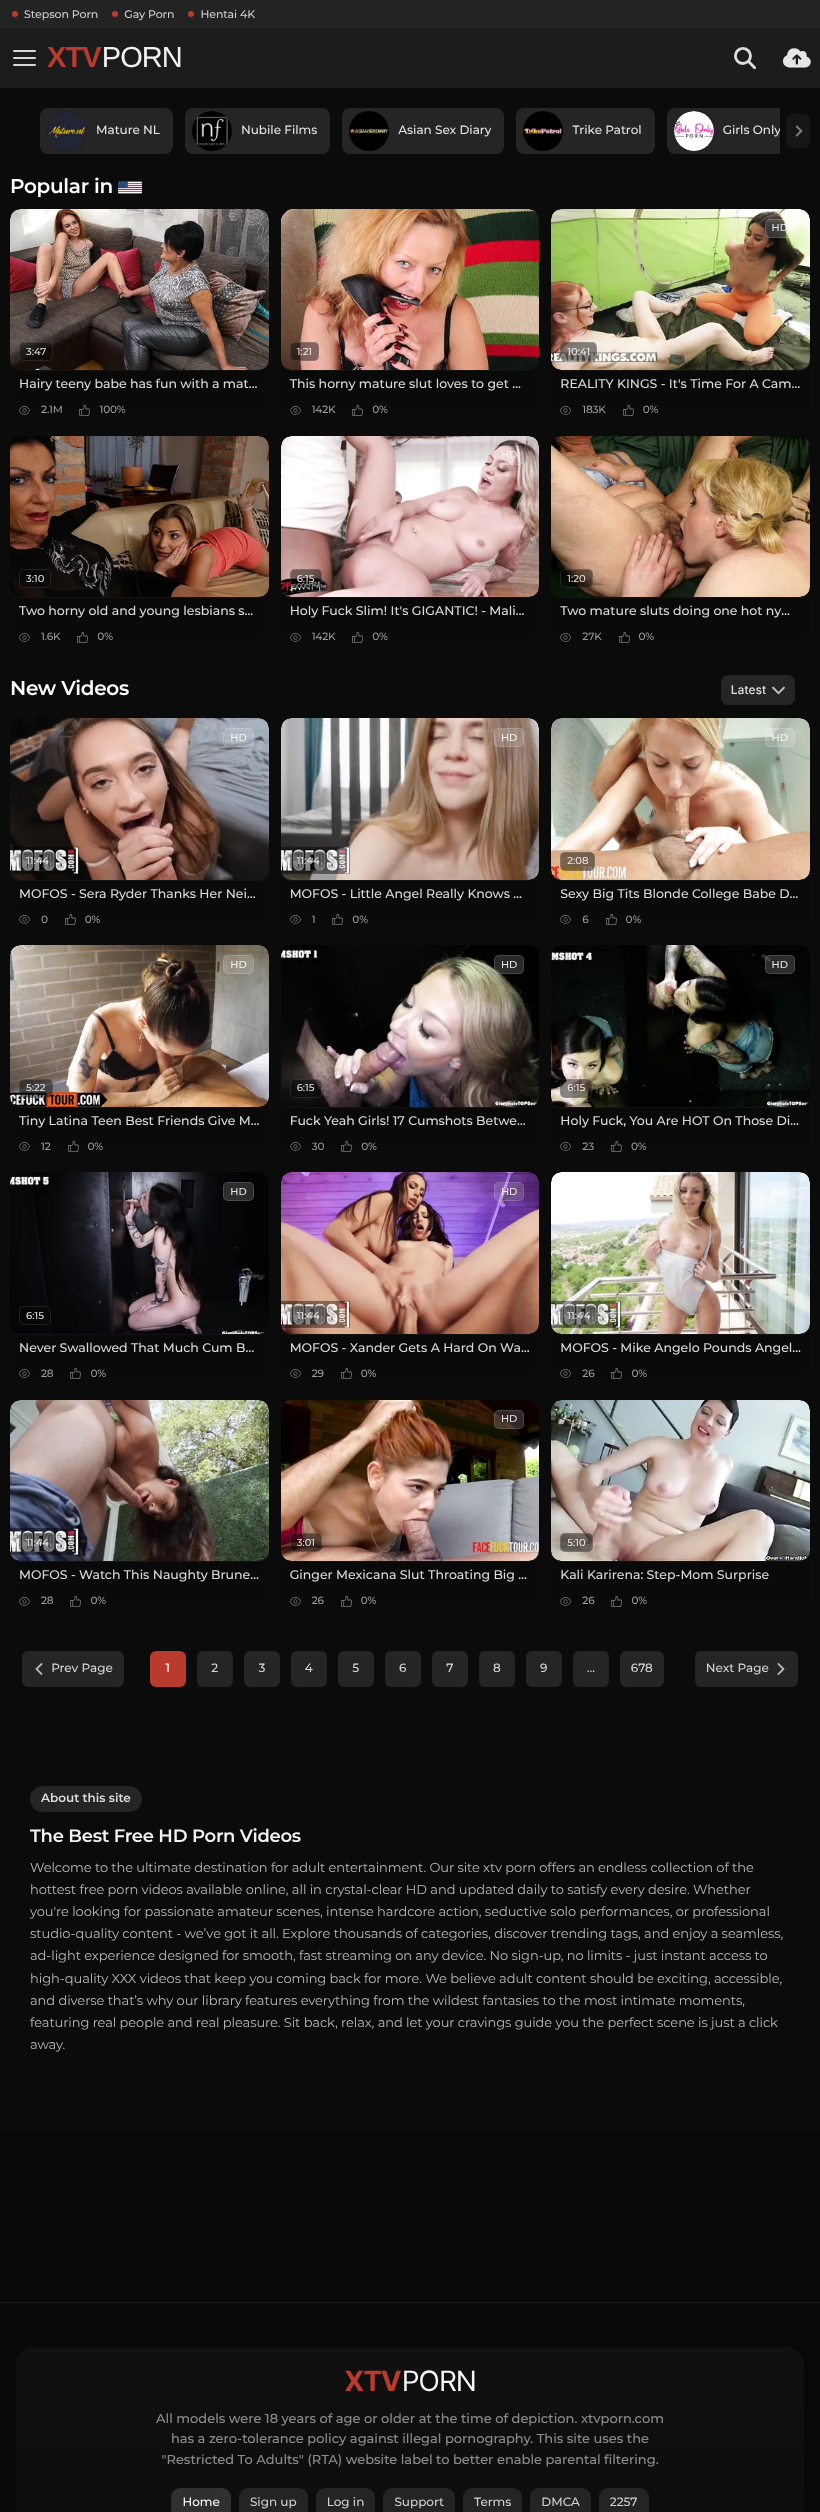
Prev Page (82, 1668)
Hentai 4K (227, 14)
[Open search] (745, 58)
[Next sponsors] (798, 131)
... (591, 1668)
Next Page (737, 1668)
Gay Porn (149, 14)
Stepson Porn (61, 14)
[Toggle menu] (24, 58)
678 (642, 1668)
